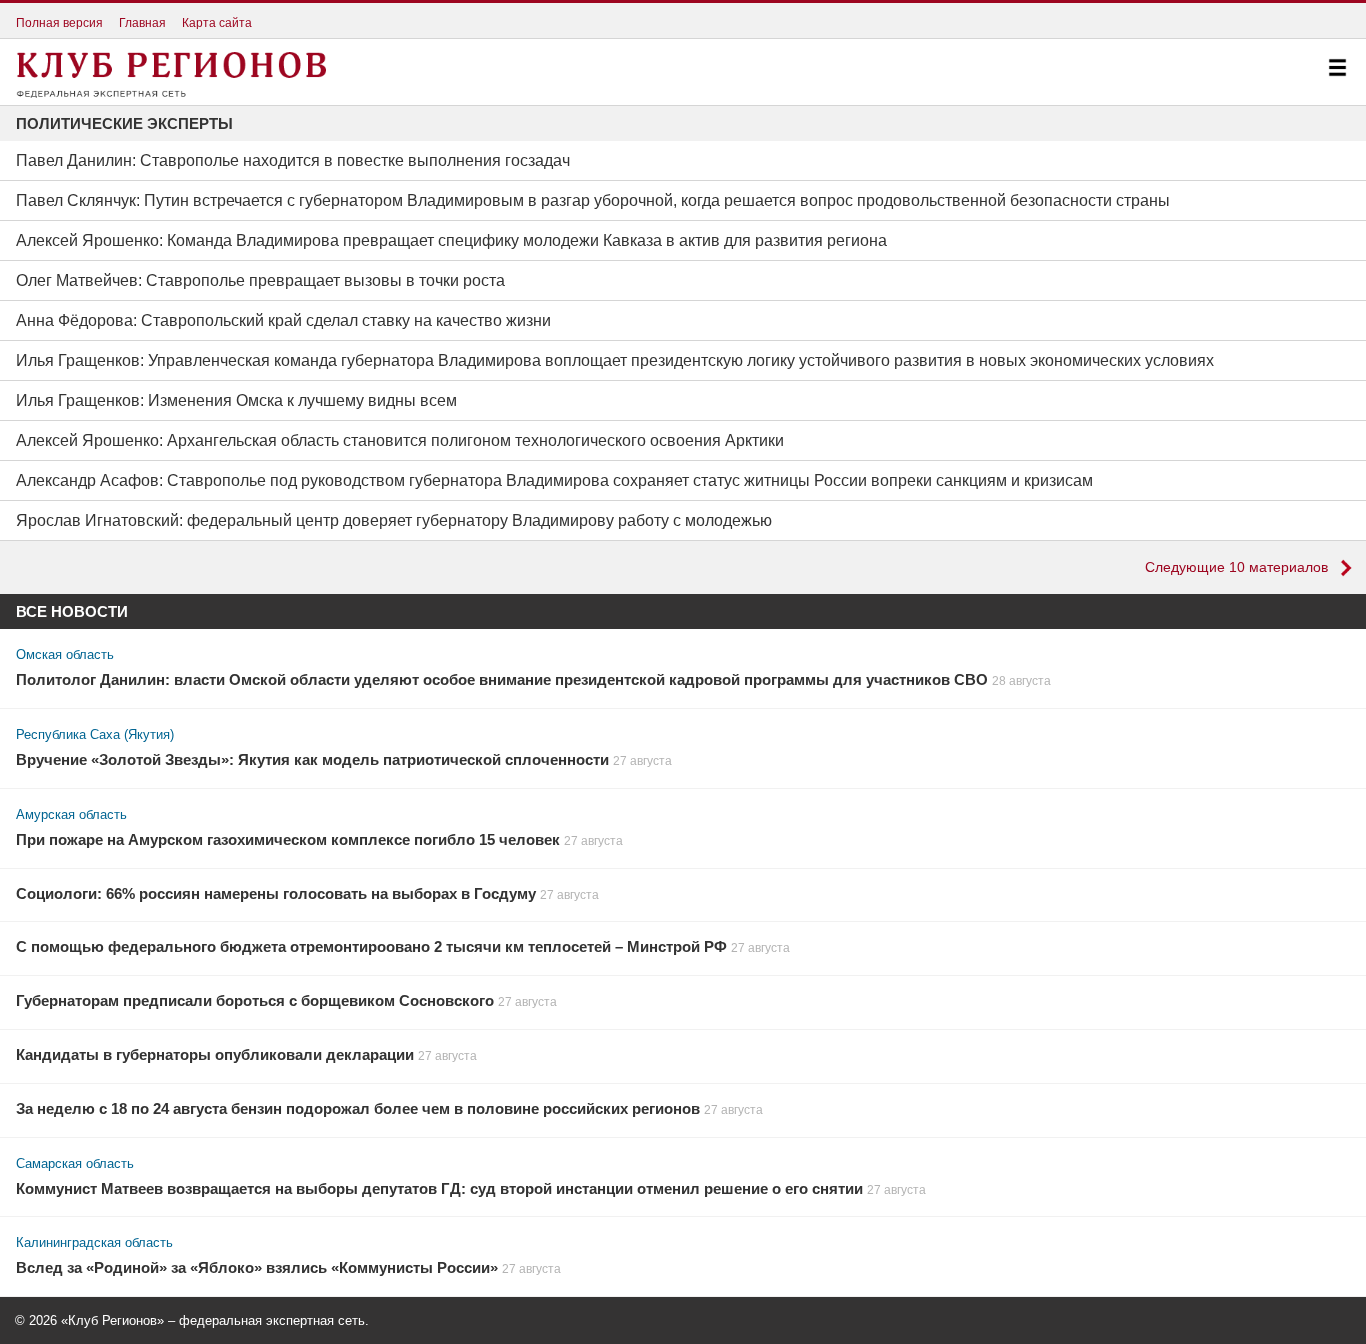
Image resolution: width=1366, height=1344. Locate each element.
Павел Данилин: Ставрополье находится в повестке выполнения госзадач (293, 160)
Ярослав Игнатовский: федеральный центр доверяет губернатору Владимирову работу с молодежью (394, 520)
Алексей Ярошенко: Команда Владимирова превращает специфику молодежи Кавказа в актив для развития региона (451, 240)
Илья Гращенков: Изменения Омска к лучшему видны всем (236, 400)
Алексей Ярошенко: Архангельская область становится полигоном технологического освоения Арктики (400, 440)
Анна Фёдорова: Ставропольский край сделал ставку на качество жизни (283, 320)
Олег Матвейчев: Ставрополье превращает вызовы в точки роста (260, 280)
